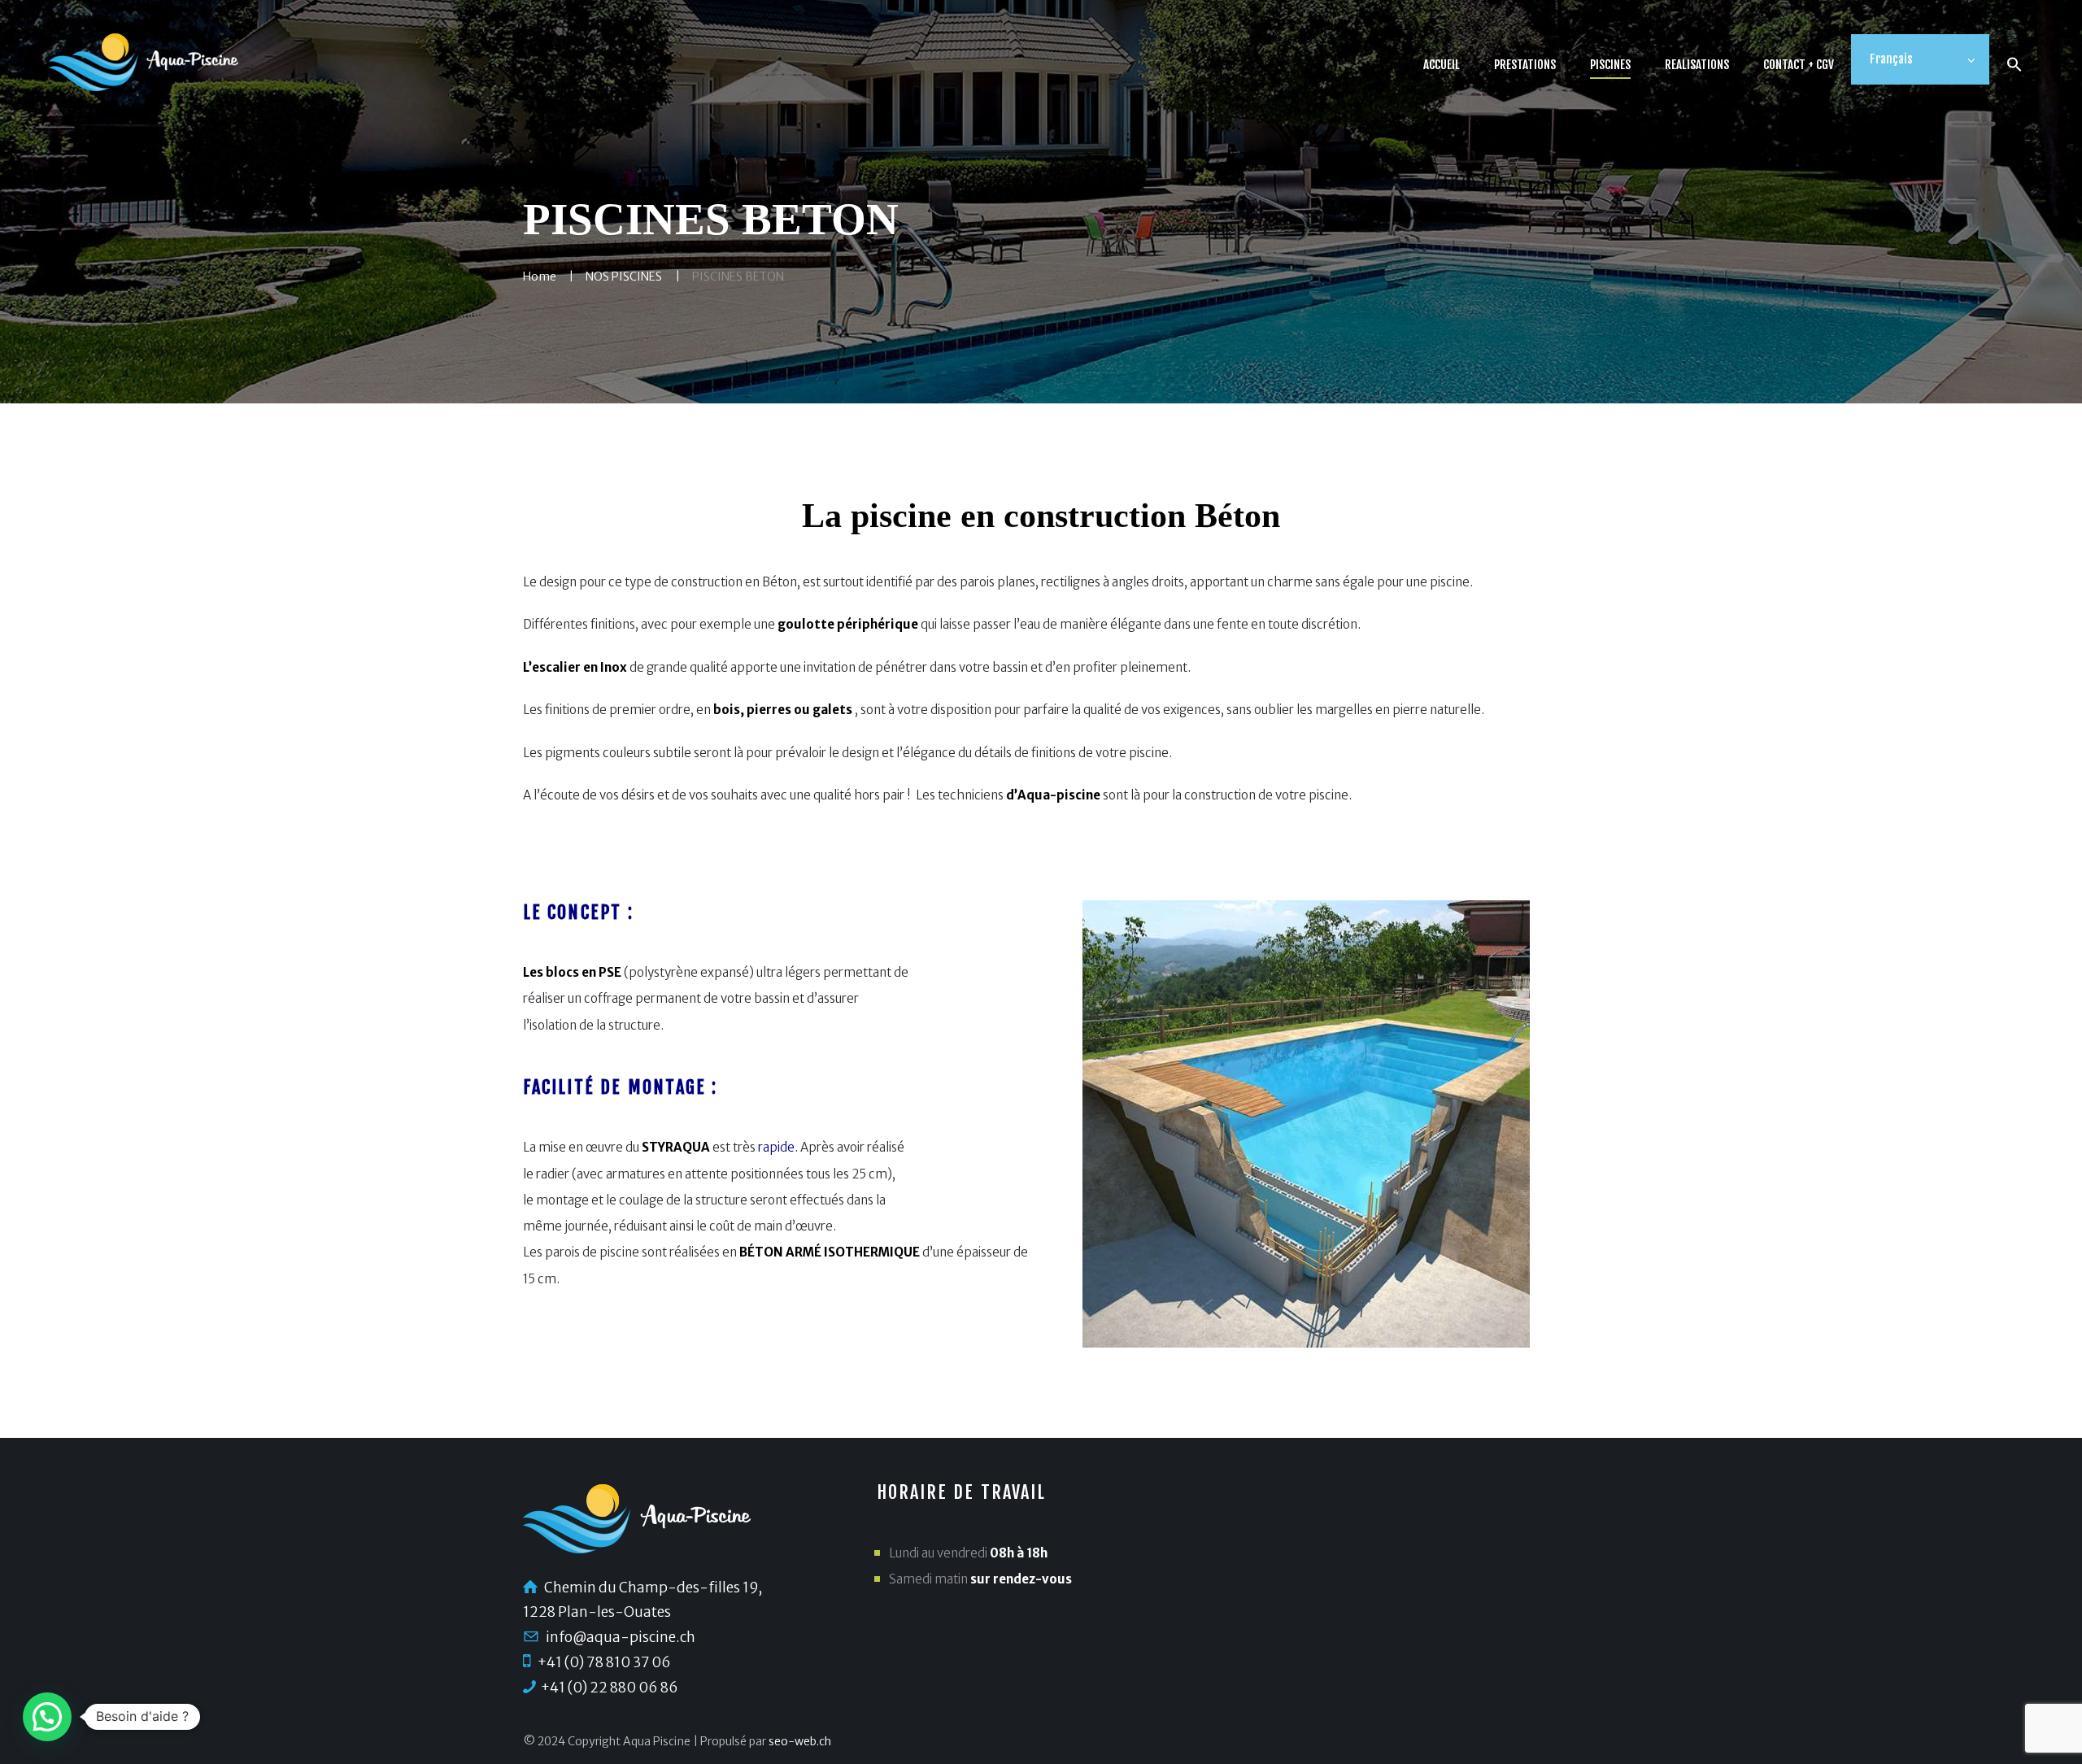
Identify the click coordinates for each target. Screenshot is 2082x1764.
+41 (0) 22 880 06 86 (609, 1688)
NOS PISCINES (624, 277)
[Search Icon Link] (2014, 67)
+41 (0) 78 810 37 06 (604, 1662)
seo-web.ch (800, 1741)
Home (540, 277)
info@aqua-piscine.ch (621, 1637)
